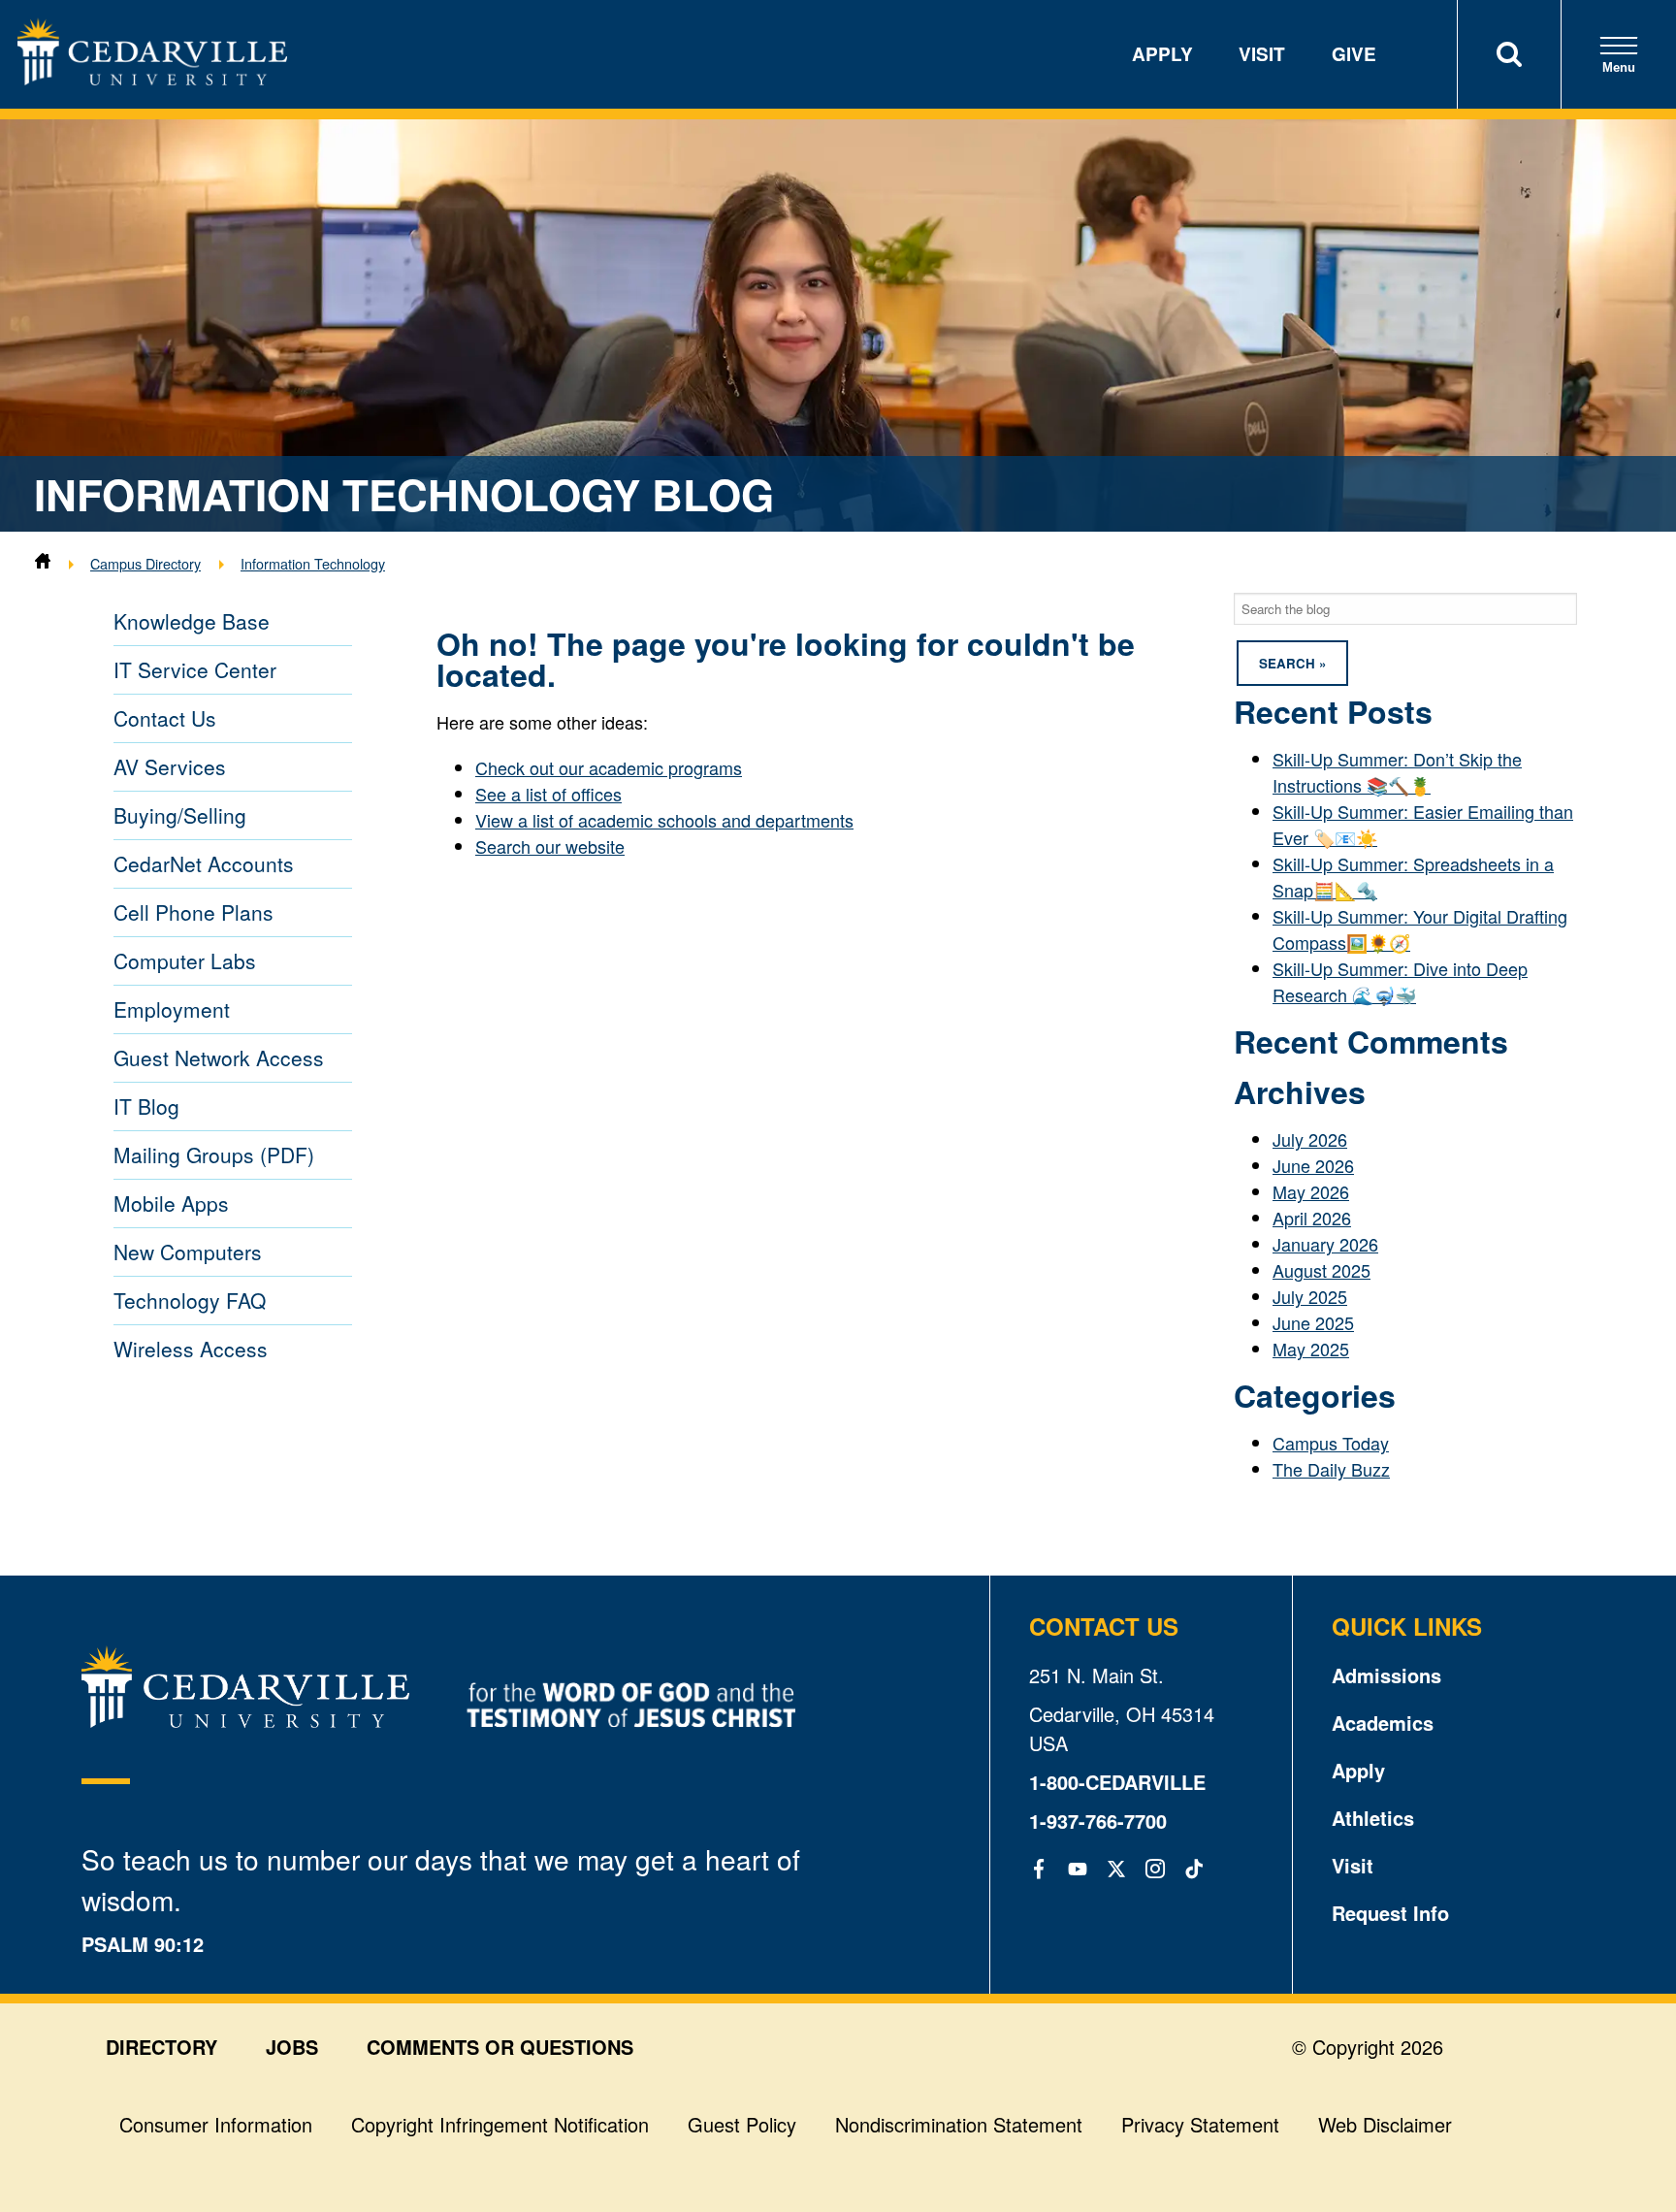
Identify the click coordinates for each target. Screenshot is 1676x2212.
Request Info (1390, 1913)
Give (1354, 54)
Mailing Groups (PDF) (214, 1155)
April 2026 (1312, 1218)
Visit (1262, 54)
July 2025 (1310, 1296)
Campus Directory (145, 563)
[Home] (43, 563)
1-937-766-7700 (1098, 1821)
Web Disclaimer (1385, 2124)
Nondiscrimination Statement (959, 2124)
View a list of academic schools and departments (664, 820)
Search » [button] (1292, 663)
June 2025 (1313, 1322)
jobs (292, 2047)
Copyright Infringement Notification (500, 2124)
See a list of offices (548, 794)
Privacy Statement (1200, 2124)
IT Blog (146, 1106)
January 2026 (1325, 1244)
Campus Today (1331, 1443)
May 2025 (1311, 1349)
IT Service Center (195, 669)
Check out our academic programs (609, 767)
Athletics (1373, 1818)
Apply (1162, 54)
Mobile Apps (171, 1203)
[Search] (1509, 54)
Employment (172, 1009)
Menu (1619, 67)
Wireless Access (191, 1349)
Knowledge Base (192, 621)
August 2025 (1321, 1270)
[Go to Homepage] (152, 78)
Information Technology (313, 563)
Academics (1383, 1723)
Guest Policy (742, 2124)
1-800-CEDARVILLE (1117, 1782)
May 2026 (1311, 1191)
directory (161, 2047)
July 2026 (1310, 1139)
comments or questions (500, 2047)
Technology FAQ (190, 1300)
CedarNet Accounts (204, 863)
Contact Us (165, 718)
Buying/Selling (180, 815)
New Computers (188, 1252)
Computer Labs (185, 960)
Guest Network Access (219, 1057)
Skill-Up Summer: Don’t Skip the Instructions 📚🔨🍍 (1397, 772)
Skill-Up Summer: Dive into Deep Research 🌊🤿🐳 (1400, 981)
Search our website (550, 846)
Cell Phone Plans (193, 912)
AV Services (170, 766)
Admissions (1386, 1675)
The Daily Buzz (1331, 1469)
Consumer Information (216, 2124)
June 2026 (1313, 1165)
